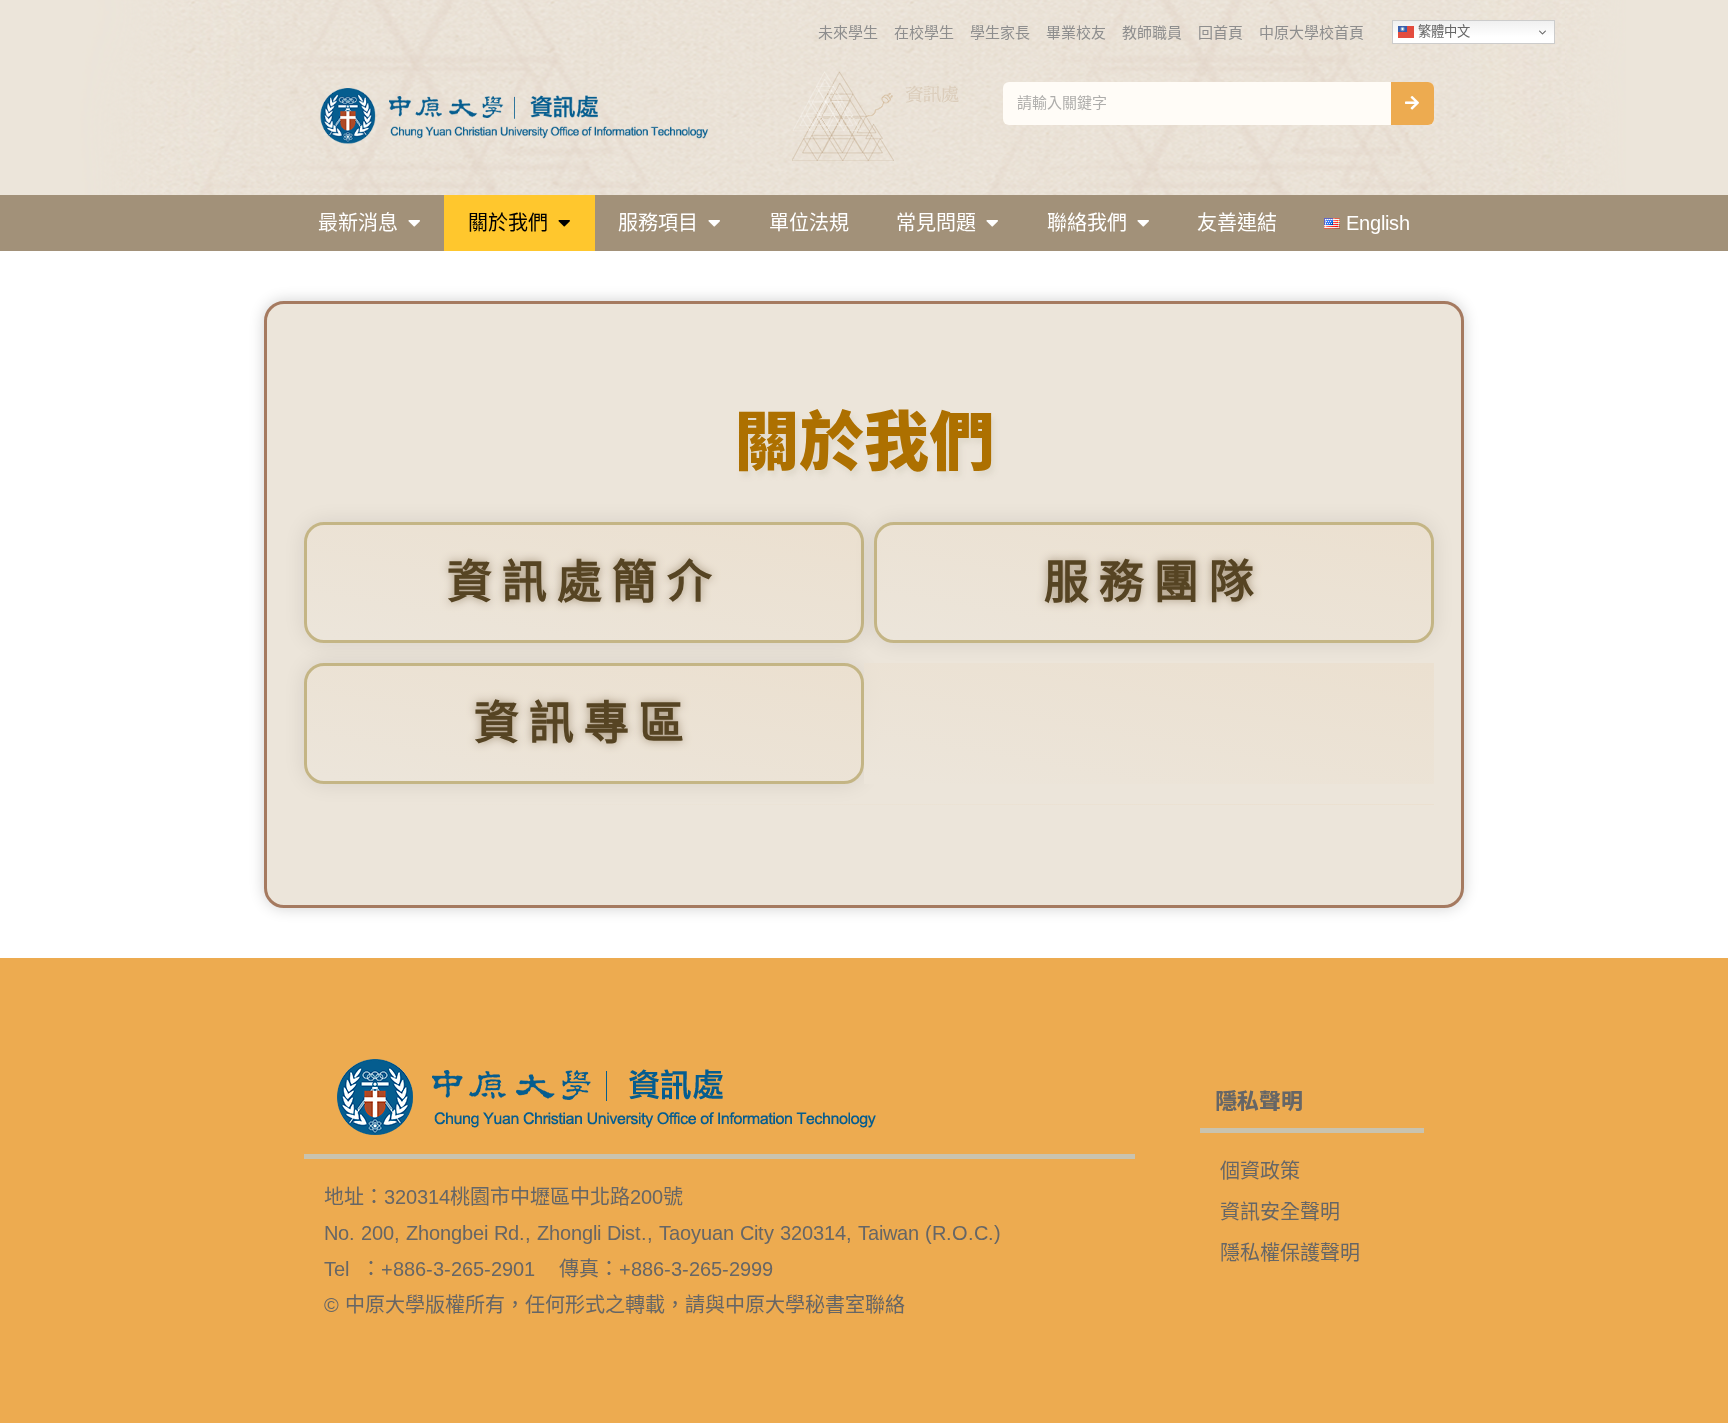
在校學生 (924, 32)
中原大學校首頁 (1311, 32)
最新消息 (358, 223)
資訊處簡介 (584, 582)
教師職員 (1152, 32)
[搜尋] (1412, 103)
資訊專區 (584, 723)
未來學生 (848, 32)
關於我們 (508, 223)
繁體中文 (1442, 31)
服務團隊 (1154, 582)
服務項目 (658, 223)
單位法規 (809, 223)
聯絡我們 (1087, 223)
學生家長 (1000, 32)
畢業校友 (1076, 32)
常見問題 (936, 223)
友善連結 (1237, 223)
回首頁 (1220, 32)
